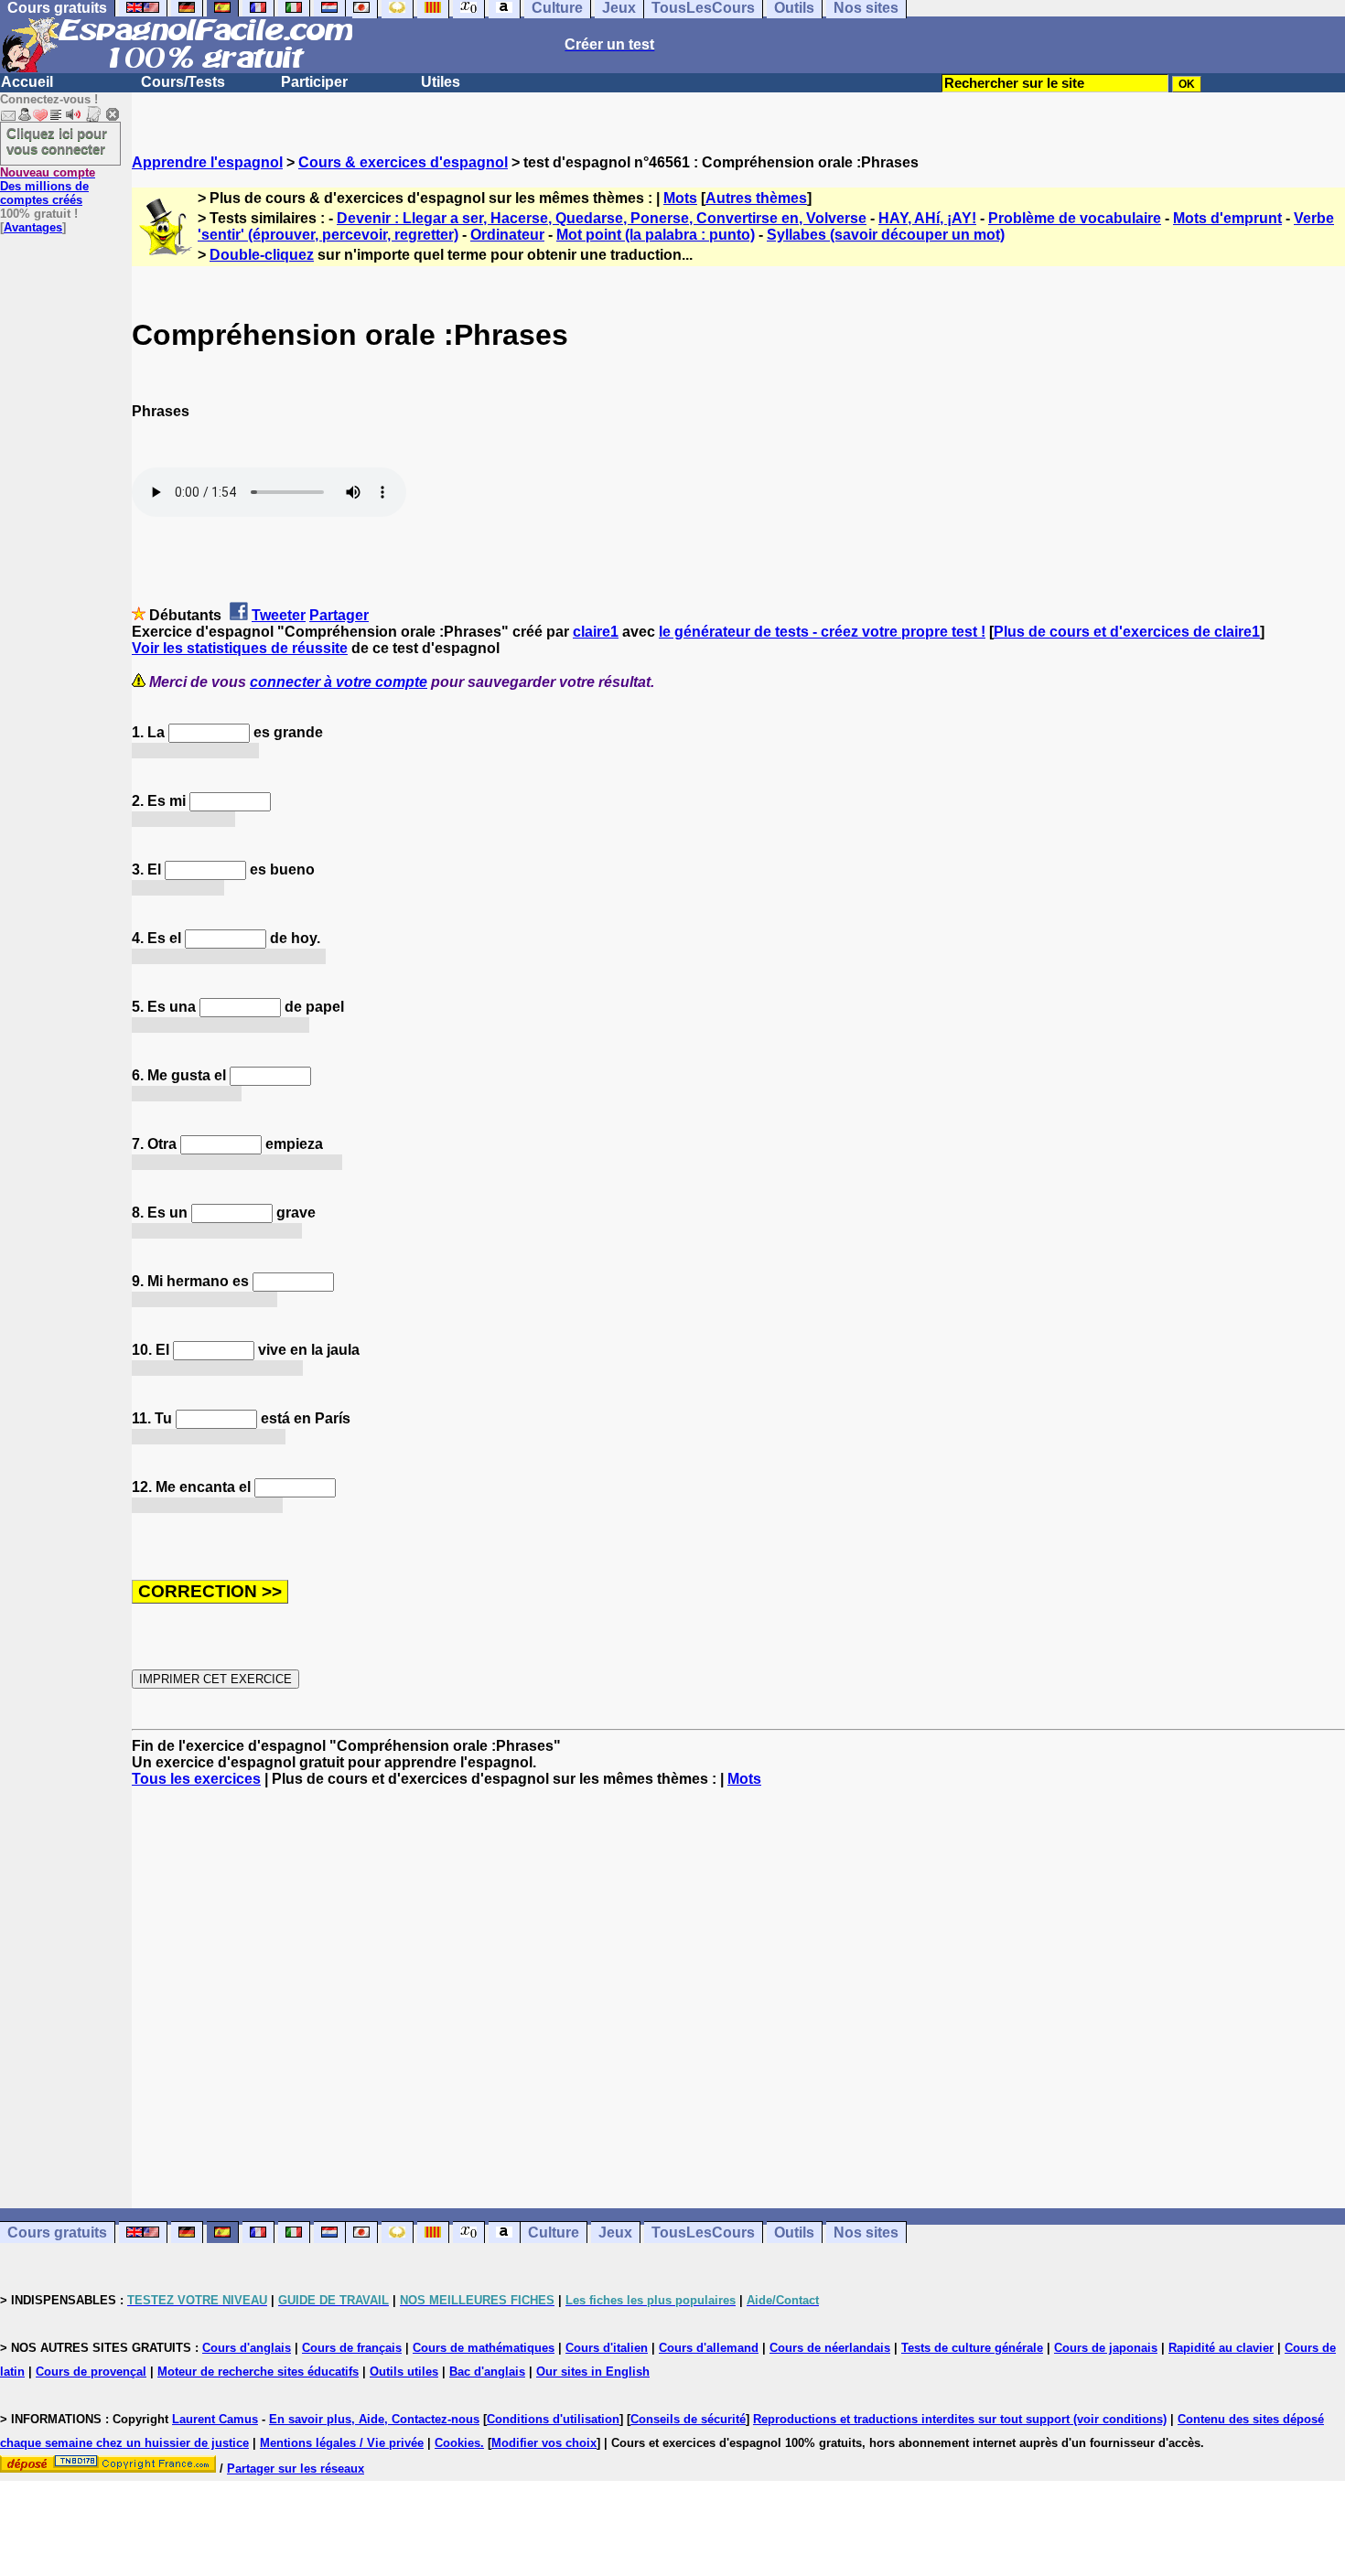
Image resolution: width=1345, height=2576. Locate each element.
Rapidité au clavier (1221, 2348)
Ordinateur (507, 235)
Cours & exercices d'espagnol (403, 162)
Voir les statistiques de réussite (240, 648)
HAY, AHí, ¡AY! (927, 218)
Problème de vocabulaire (1075, 218)
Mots (680, 198)
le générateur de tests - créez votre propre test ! (822, 632)
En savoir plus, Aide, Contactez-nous (374, 2419)
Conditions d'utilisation (553, 2419)
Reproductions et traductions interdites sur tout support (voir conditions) (960, 2419)
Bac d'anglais (487, 2372)
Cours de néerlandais (830, 2348)
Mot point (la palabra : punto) (656, 235)
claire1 (596, 632)
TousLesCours (703, 2233)
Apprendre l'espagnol (207, 162)
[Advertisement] (738, 1998)
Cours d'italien (607, 2348)
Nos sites (866, 2233)
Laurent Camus (215, 2419)
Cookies (457, 2443)
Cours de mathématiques (484, 2348)
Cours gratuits (57, 2233)
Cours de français (352, 2348)
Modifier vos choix (544, 2443)
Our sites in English (593, 2372)
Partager (339, 615)
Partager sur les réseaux (296, 2469)
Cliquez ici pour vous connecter (57, 141)
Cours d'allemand (709, 2348)
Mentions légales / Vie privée (342, 2443)
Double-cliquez (262, 255)
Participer (314, 82)
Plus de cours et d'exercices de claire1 (1127, 632)
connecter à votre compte (339, 682)
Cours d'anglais (247, 2348)
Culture (554, 2233)
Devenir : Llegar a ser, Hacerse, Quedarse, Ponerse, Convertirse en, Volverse (602, 218)
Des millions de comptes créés (48, 186)
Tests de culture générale (972, 2348)
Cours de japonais (1106, 2348)
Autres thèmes (756, 198)
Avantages (33, 227)
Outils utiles (404, 2372)
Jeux (615, 2233)
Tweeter (279, 615)
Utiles (441, 82)
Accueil (27, 82)
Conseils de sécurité (688, 2419)
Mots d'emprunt (1227, 218)
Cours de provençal (91, 2372)
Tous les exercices (196, 1779)
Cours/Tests (183, 82)
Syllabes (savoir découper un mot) (886, 235)
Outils (794, 2233)
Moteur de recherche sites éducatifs (258, 2372)
